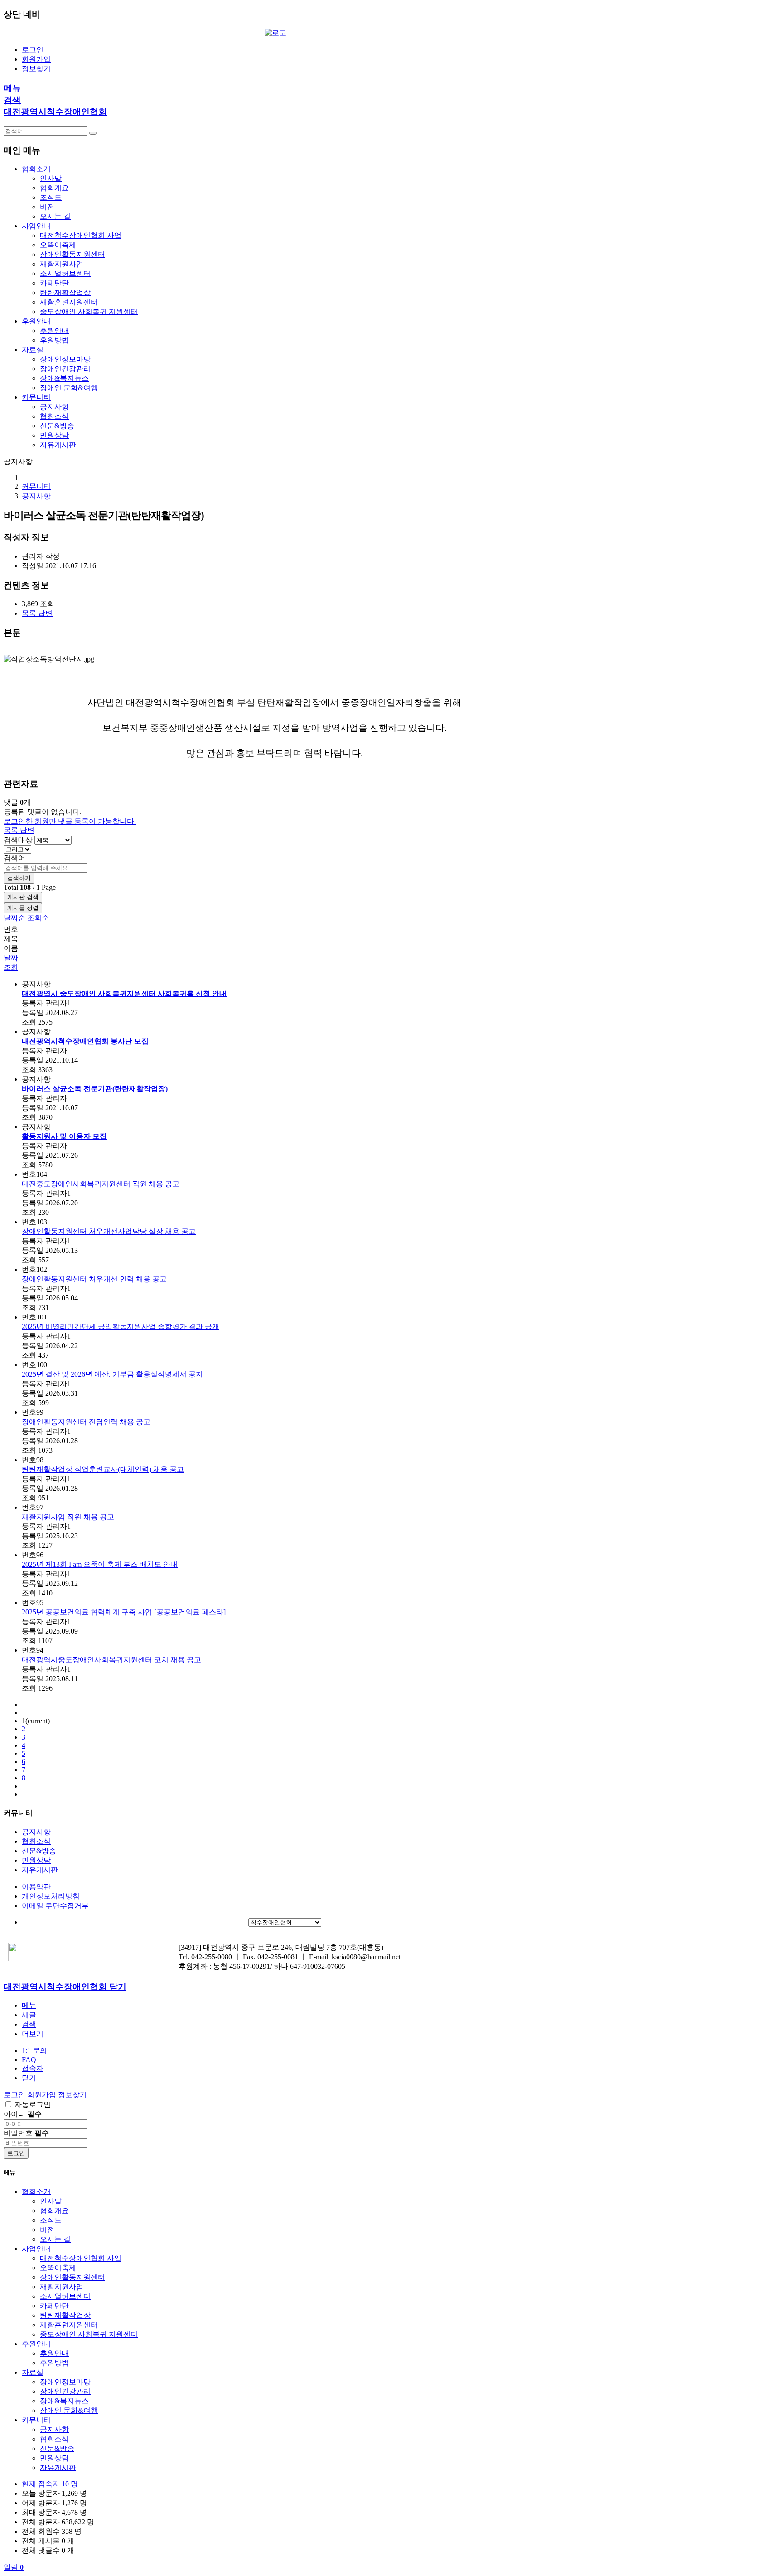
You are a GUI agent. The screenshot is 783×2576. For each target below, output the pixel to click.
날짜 (11, 958)
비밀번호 (26, 2133)
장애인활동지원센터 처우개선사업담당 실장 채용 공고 (109, 1231)
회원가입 (36, 59)
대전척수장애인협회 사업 (81, 235)
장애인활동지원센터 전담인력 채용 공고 (86, 1422)
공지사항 (54, 407)
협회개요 (54, 188)
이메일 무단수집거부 (55, 1906)
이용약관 (36, 1887)
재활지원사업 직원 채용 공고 (68, 1517)
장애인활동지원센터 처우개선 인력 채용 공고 (94, 1279)
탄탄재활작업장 (65, 292)
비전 (47, 207)
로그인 (33, 50)
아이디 (23, 2114)
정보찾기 (36, 69)
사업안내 (36, 2249)
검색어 (14, 858)
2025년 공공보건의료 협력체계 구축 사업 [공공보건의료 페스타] (124, 1612)
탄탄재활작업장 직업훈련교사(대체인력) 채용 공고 (103, 1469)
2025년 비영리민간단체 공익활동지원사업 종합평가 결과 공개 (121, 1327)
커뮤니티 (36, 486)
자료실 (33, 2372)
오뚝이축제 (58, 245)
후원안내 (54, 331)
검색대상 (18, 840)
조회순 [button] (38, 918)
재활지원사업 (62, 264)
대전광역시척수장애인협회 (55, 112)
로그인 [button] (15, 2095)
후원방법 (54, 340)
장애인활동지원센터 (72, 254)
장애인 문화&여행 (69, 388)
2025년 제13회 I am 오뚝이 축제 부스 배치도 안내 (100, 1564)
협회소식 (54, 416)
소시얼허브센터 (65, 273)
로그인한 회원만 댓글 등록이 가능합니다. (70, 821)
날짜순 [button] (15, 918)
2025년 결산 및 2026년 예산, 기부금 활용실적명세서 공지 (112, 1374)
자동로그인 (33, 2105)
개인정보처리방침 (51, 1896)
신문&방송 (57, 426)
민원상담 (54, 435)
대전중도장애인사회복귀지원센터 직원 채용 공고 (101, 1184)
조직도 (51, 197)
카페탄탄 (54, 283)
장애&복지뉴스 (64, 378)
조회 (11, 967)
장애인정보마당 (65, 359)
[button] (30, 613)
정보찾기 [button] (72, 2095)
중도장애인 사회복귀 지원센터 (89, 312)
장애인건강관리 (65, 369)
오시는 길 (55, 216)
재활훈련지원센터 (69, 302)
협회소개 (36, 2192)
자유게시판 (58, 445)
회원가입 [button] (43, 2095)
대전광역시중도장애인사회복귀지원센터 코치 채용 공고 (111, 1660)
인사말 (51, 178)
